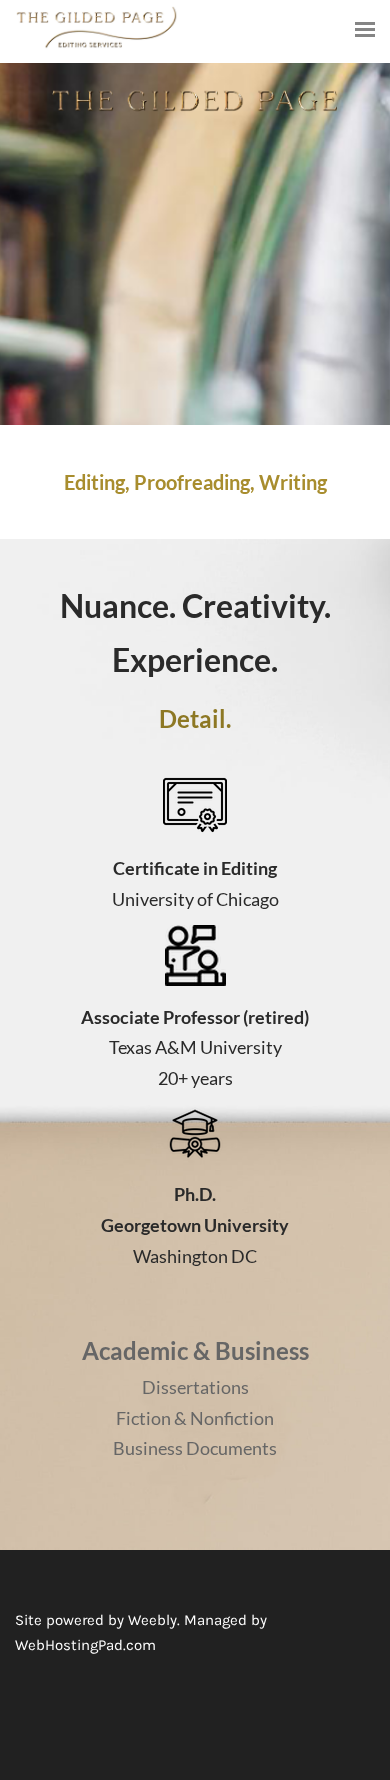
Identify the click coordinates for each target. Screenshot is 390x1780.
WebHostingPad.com (85, 1645)
